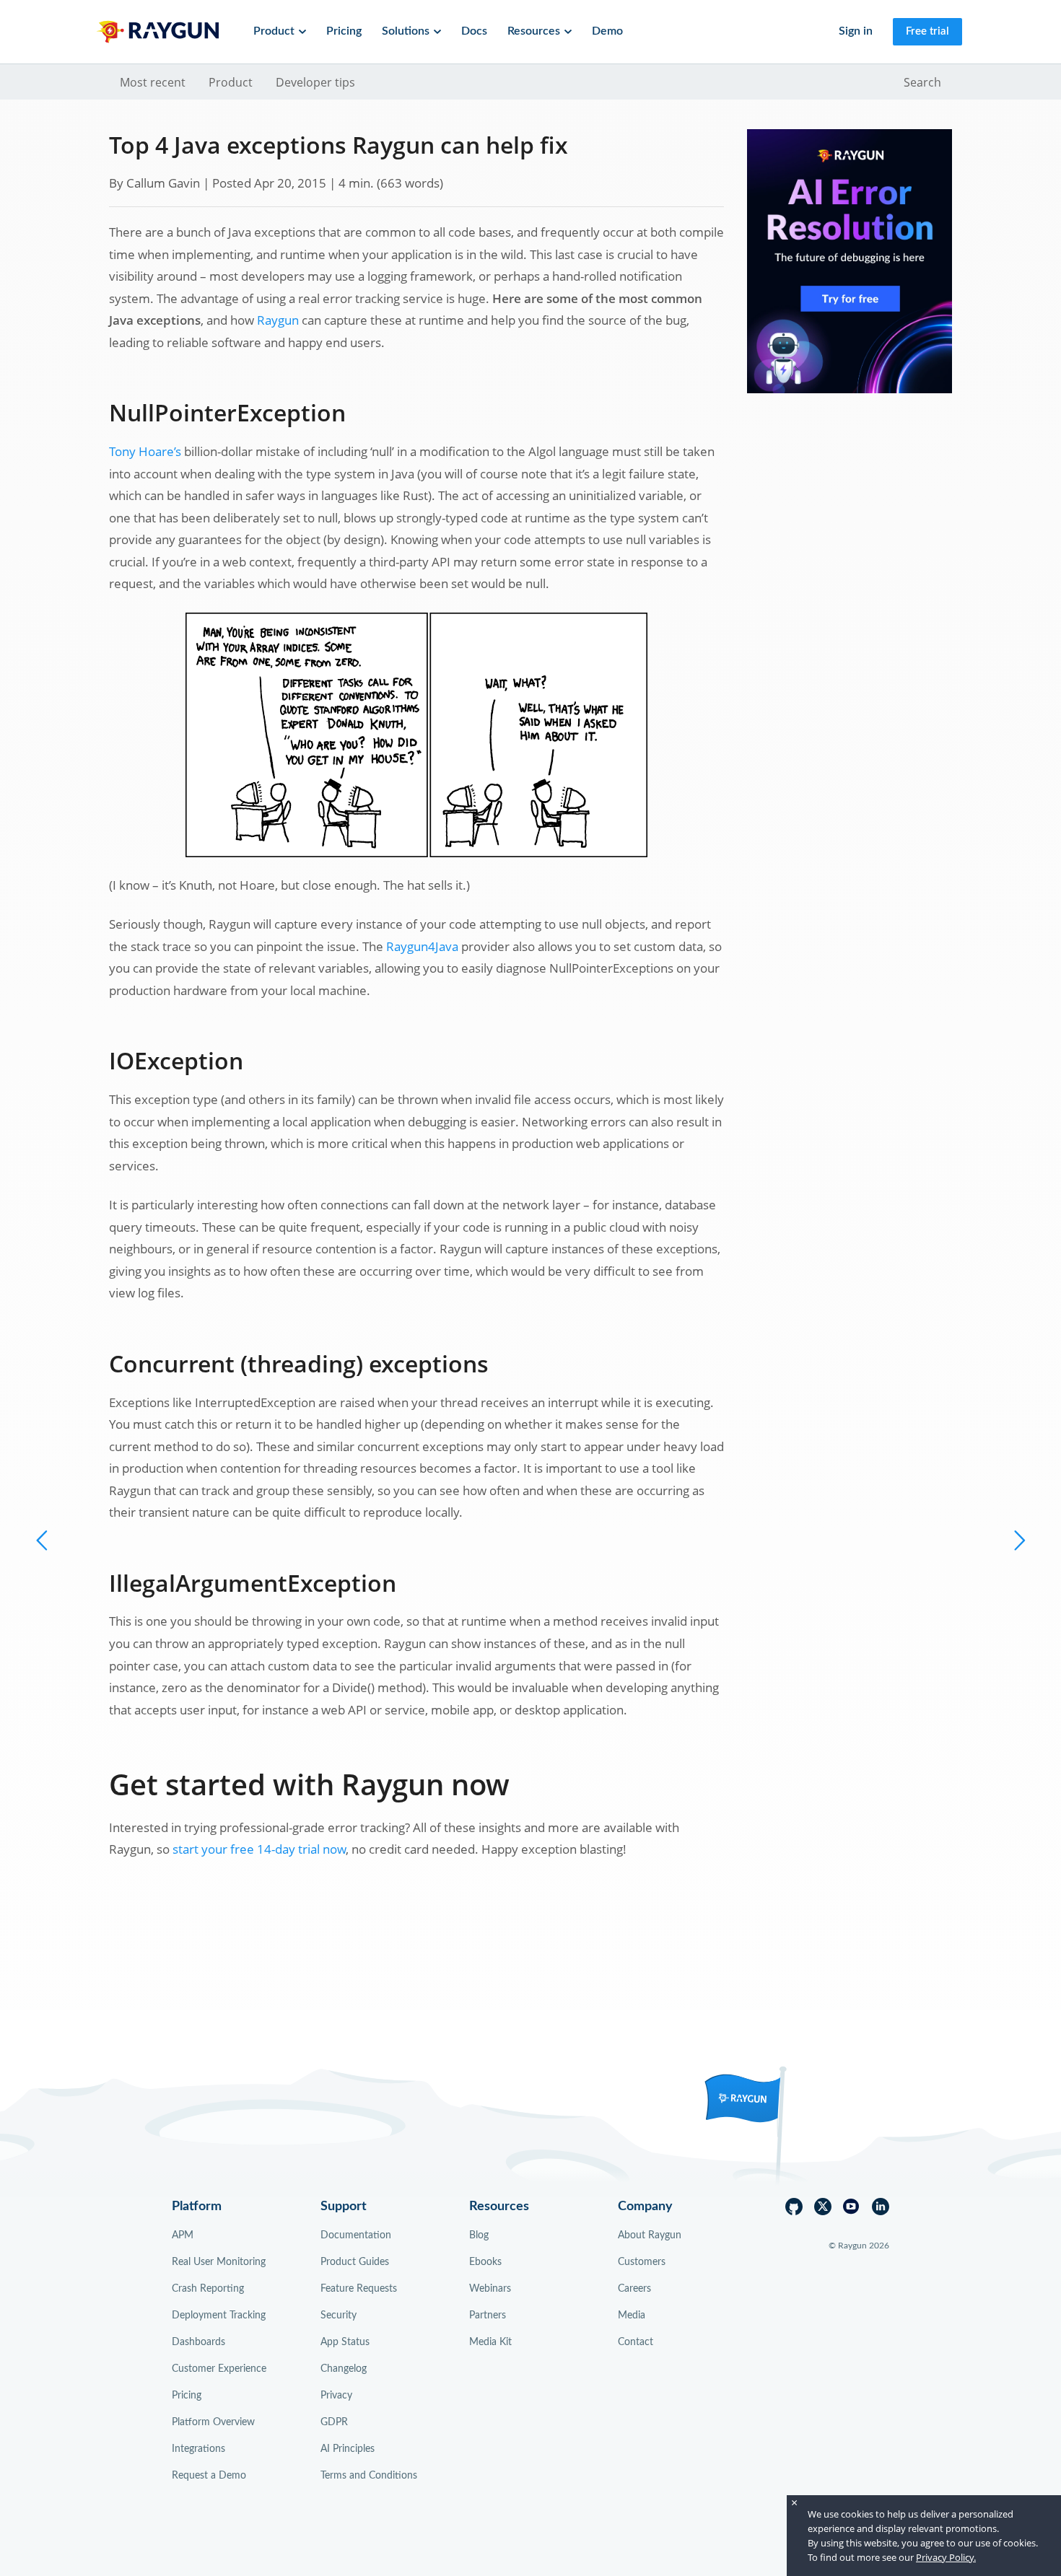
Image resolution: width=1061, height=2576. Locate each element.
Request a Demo (209, 2476)
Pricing (344, 31)
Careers (634, 2289)
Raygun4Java (422, 946)
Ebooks (485, 2262)
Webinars (490, 2289)
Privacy (336, 2396)
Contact (636, 2342)
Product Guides (355, 2262)
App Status (345, 2342)
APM (183, 2235)
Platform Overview (213, 2422)
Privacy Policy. (946, 2557)
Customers (642, 2262)
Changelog (344, 2369)
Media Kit (490, 2342)
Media (632, 2316)
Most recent (153, 82)
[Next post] (43, 1540)
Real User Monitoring (219, 2262)
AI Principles (348, 2449)
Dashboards (198, 2342)
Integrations (198, 2449)
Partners (488, 2316)
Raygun (278, 320)
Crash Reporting (208, 2289)
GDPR (334, 2422)
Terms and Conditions (369, 2476)
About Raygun (650, 2235)
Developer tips (315, 82)
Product (231, 82)
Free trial (927, 31)
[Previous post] (1018, 1540)
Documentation (356, 2235)
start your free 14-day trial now (259, 1849)
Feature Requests (359, 2289)
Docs (474, 31)
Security (339, 2316)
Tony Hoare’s (145, 451)
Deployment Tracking (219, 2316)
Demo (607, 31)
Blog (479, 2235)
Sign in (856, 31)
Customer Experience (219, 2369)
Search (922, 82)
